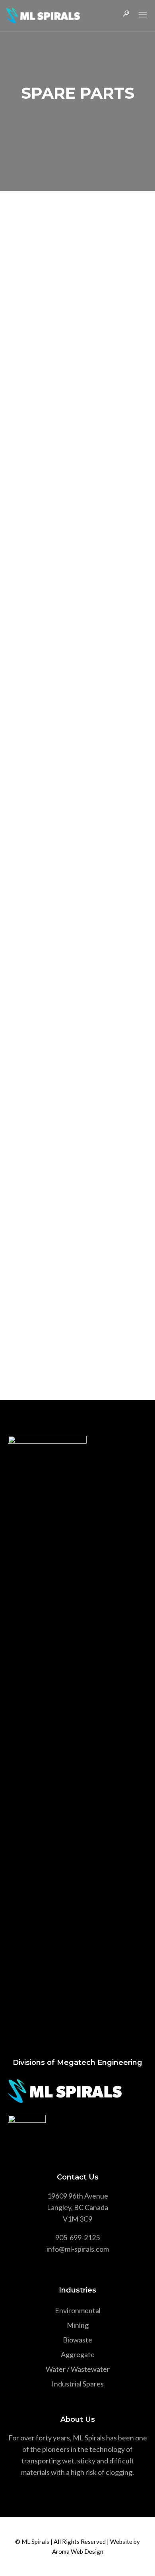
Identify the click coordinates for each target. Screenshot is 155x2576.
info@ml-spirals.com (78, 2249)
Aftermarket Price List (60, 461)
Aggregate (78, 2354)
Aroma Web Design (78, 2551)
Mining (78, 2325)
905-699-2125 (77, 2237)
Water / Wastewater (78, 2369)
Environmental (78, 2310)
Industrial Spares (78, 2384)
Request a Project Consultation (78, 1332)
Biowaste (77, 2340)
